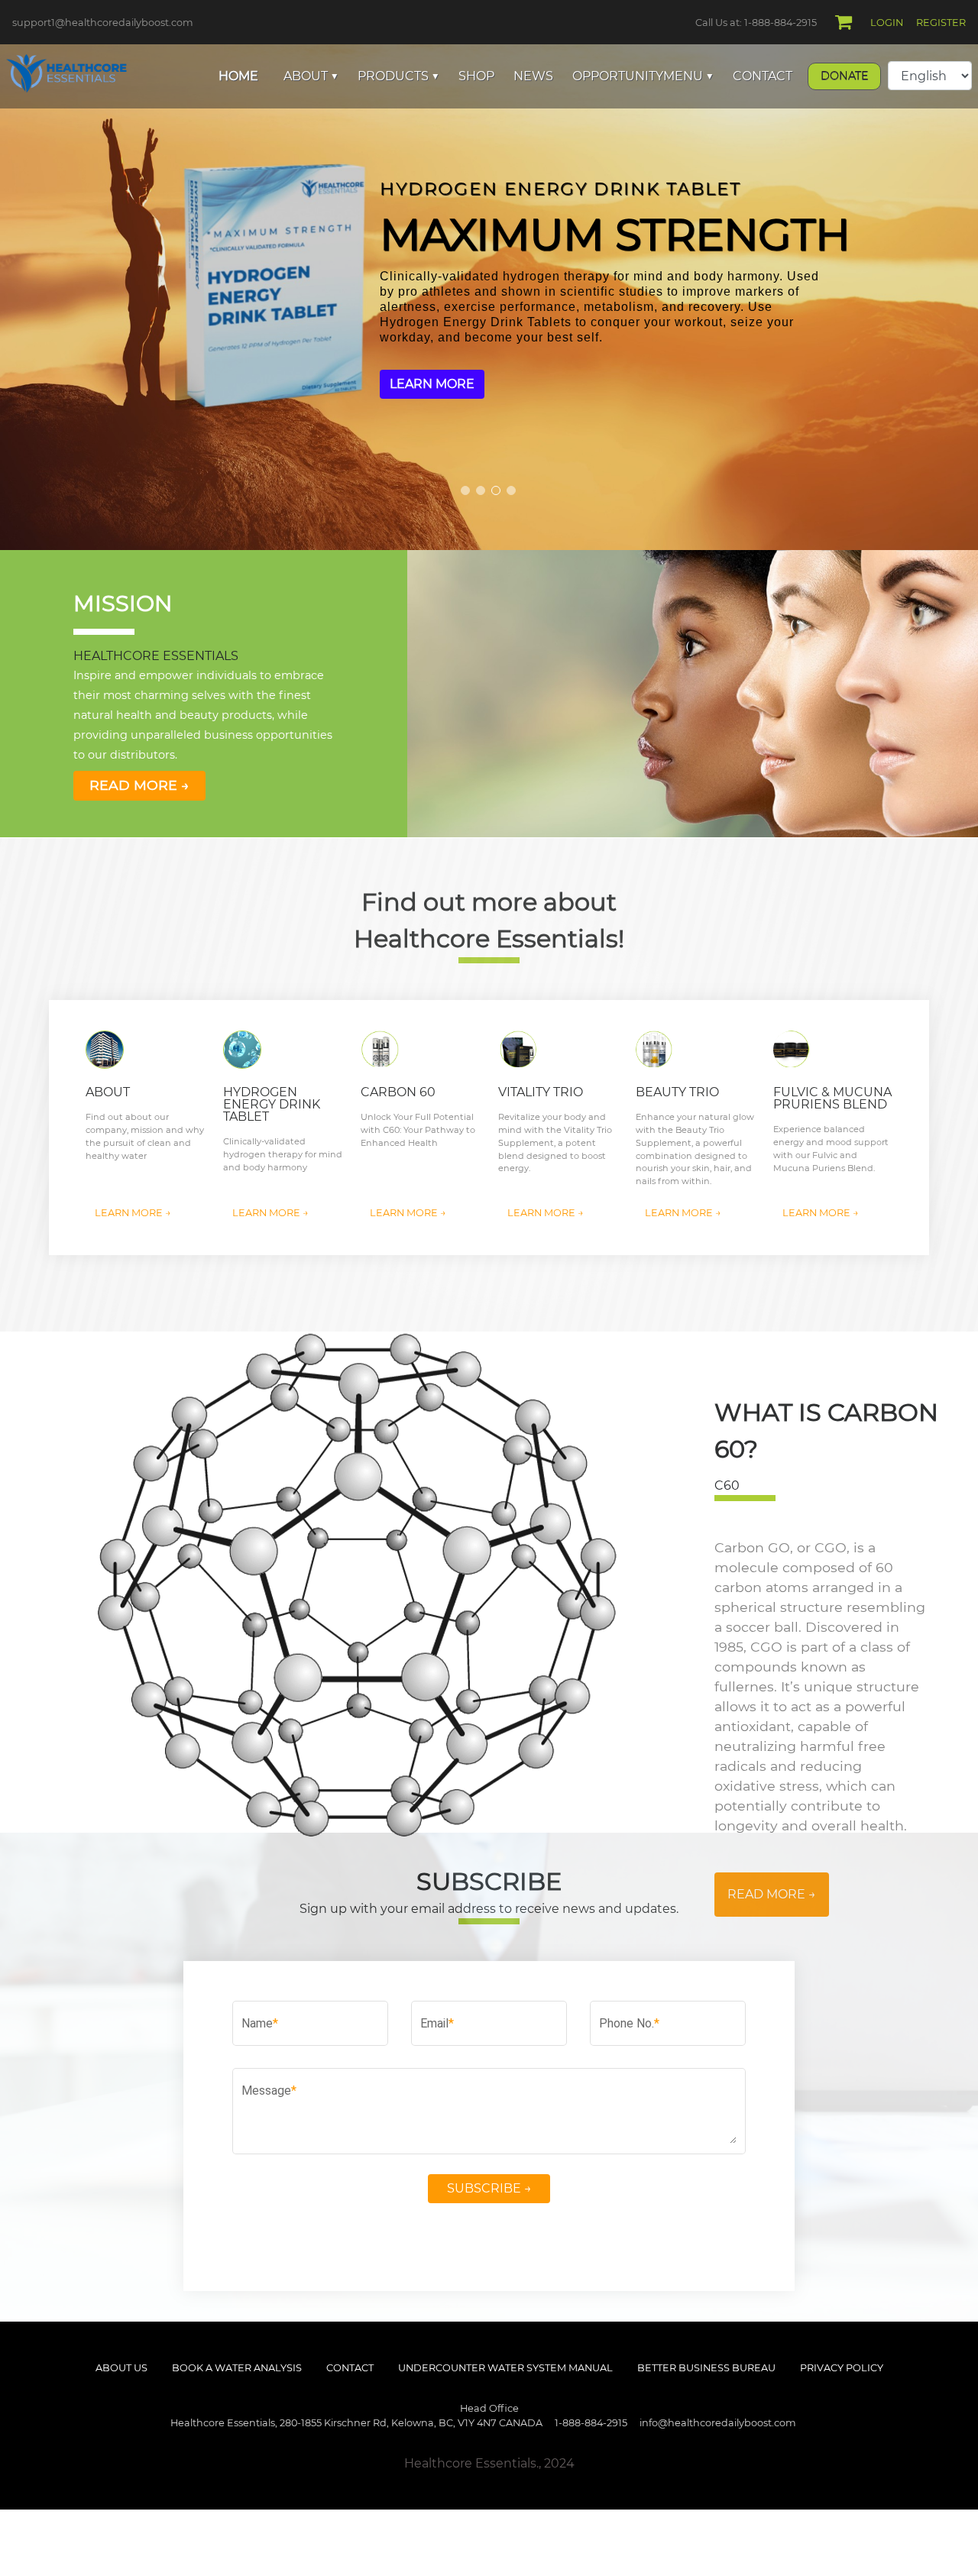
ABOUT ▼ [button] (311, 76)
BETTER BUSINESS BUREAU (706, 2368)
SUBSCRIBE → (489, 2188)
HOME (238, 76)
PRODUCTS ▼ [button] (398, 76)
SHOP (476, 76)
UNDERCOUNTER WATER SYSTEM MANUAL (505, 2368)
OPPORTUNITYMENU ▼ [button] (643, 76)
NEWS (533, 76)
